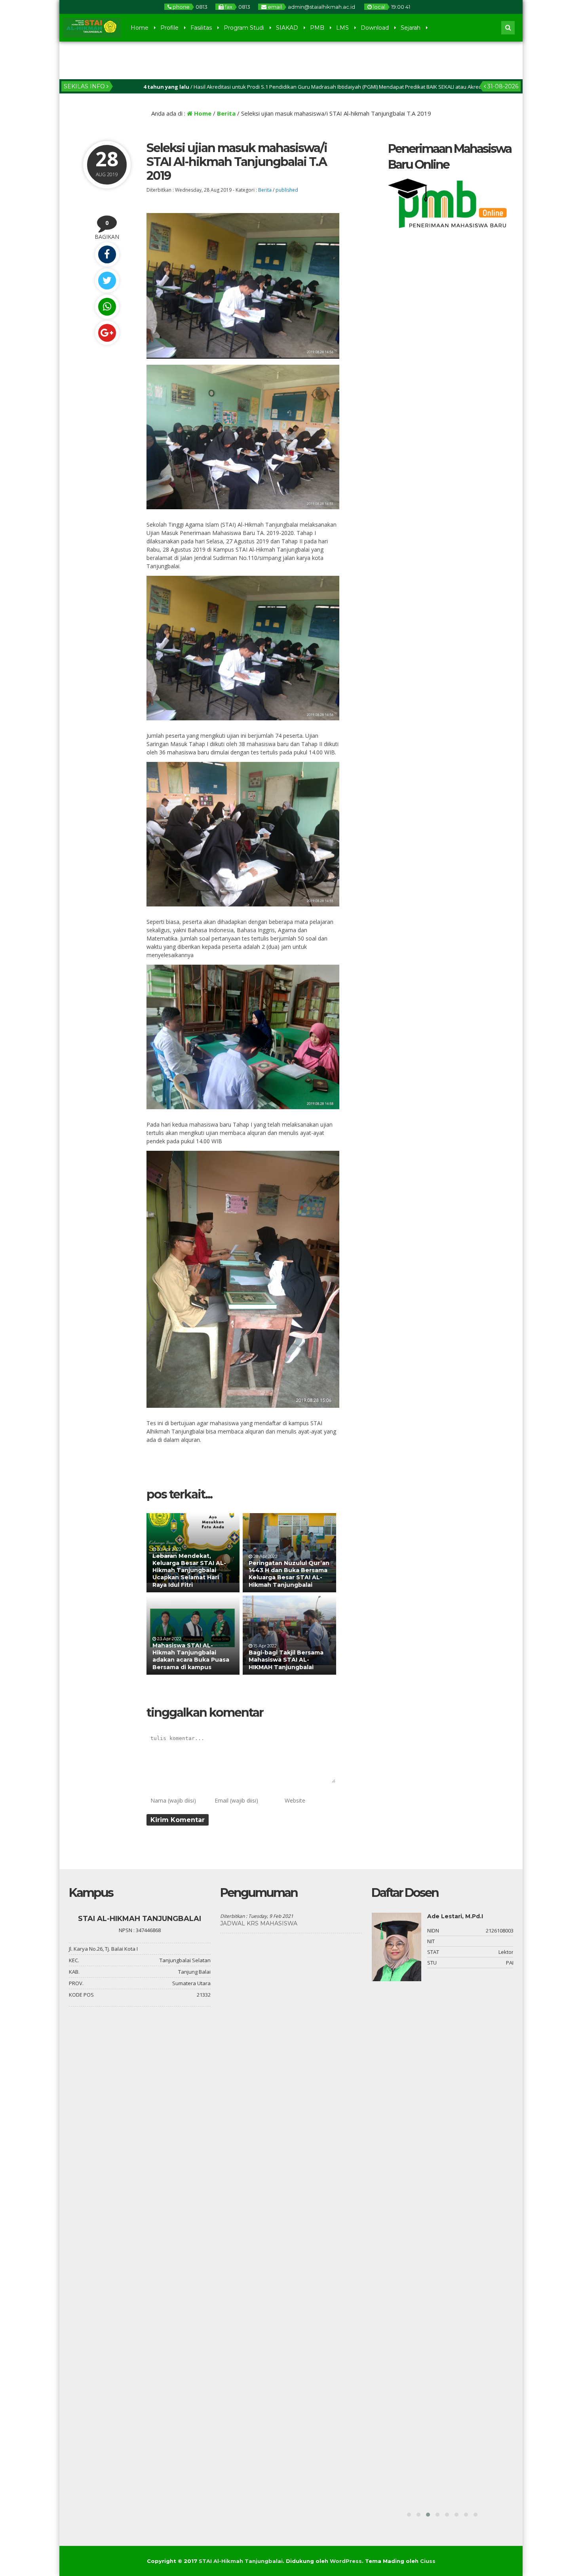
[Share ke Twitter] (107, 281)
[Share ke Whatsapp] (107, 307)
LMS (342, 28)
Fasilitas (201, 28)
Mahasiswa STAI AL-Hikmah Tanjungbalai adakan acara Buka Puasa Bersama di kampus (191, 1656)
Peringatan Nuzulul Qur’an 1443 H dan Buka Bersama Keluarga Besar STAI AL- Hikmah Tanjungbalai (289, 1574)
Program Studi (244, 28)
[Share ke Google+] (107, 333)
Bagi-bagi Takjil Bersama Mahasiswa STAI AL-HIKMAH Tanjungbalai (286, 1660)
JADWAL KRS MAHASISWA (259, 1923)
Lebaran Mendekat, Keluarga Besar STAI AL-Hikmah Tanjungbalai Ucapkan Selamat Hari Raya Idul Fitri (189, 1570)
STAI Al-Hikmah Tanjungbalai (241, 2561)
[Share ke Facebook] (107, 254)
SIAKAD (287, 28)
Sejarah (411, 28)
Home (140, 28)
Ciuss (428, 2561)
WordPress (346, 2561)
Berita (226, 113)
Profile (169, 28)
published (287, 190)
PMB (317, 28)
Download (375, 28)
